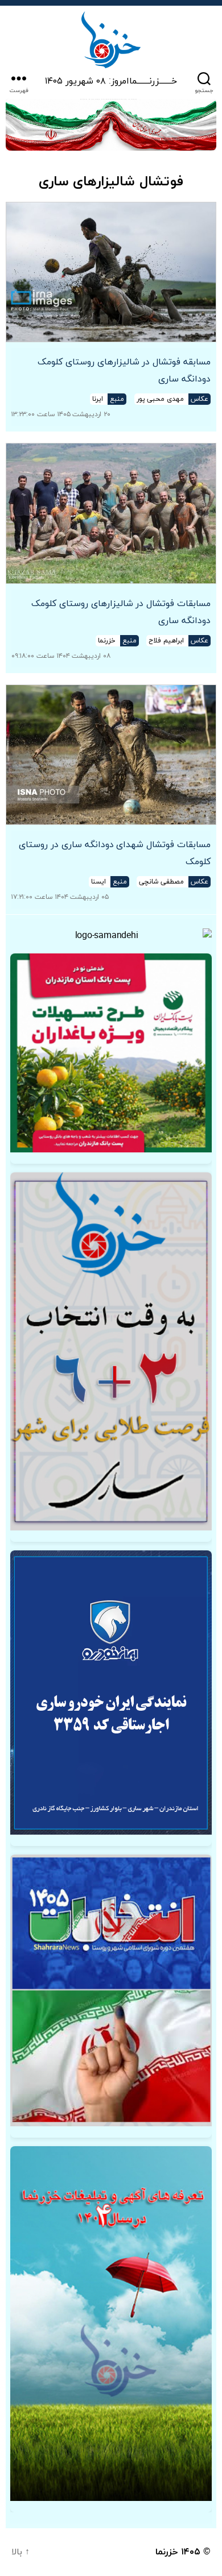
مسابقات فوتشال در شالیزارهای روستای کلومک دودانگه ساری (121, 612)
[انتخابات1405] (111, 1990)
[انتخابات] (111, 1351)
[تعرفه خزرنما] (111, 2323)
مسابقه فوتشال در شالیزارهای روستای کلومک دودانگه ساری (124, 371)
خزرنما (167, 2552)
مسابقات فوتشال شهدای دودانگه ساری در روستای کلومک (114, 853)
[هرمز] (111, 125)
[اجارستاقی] (111, 1693)
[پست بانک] (111, 1053)
